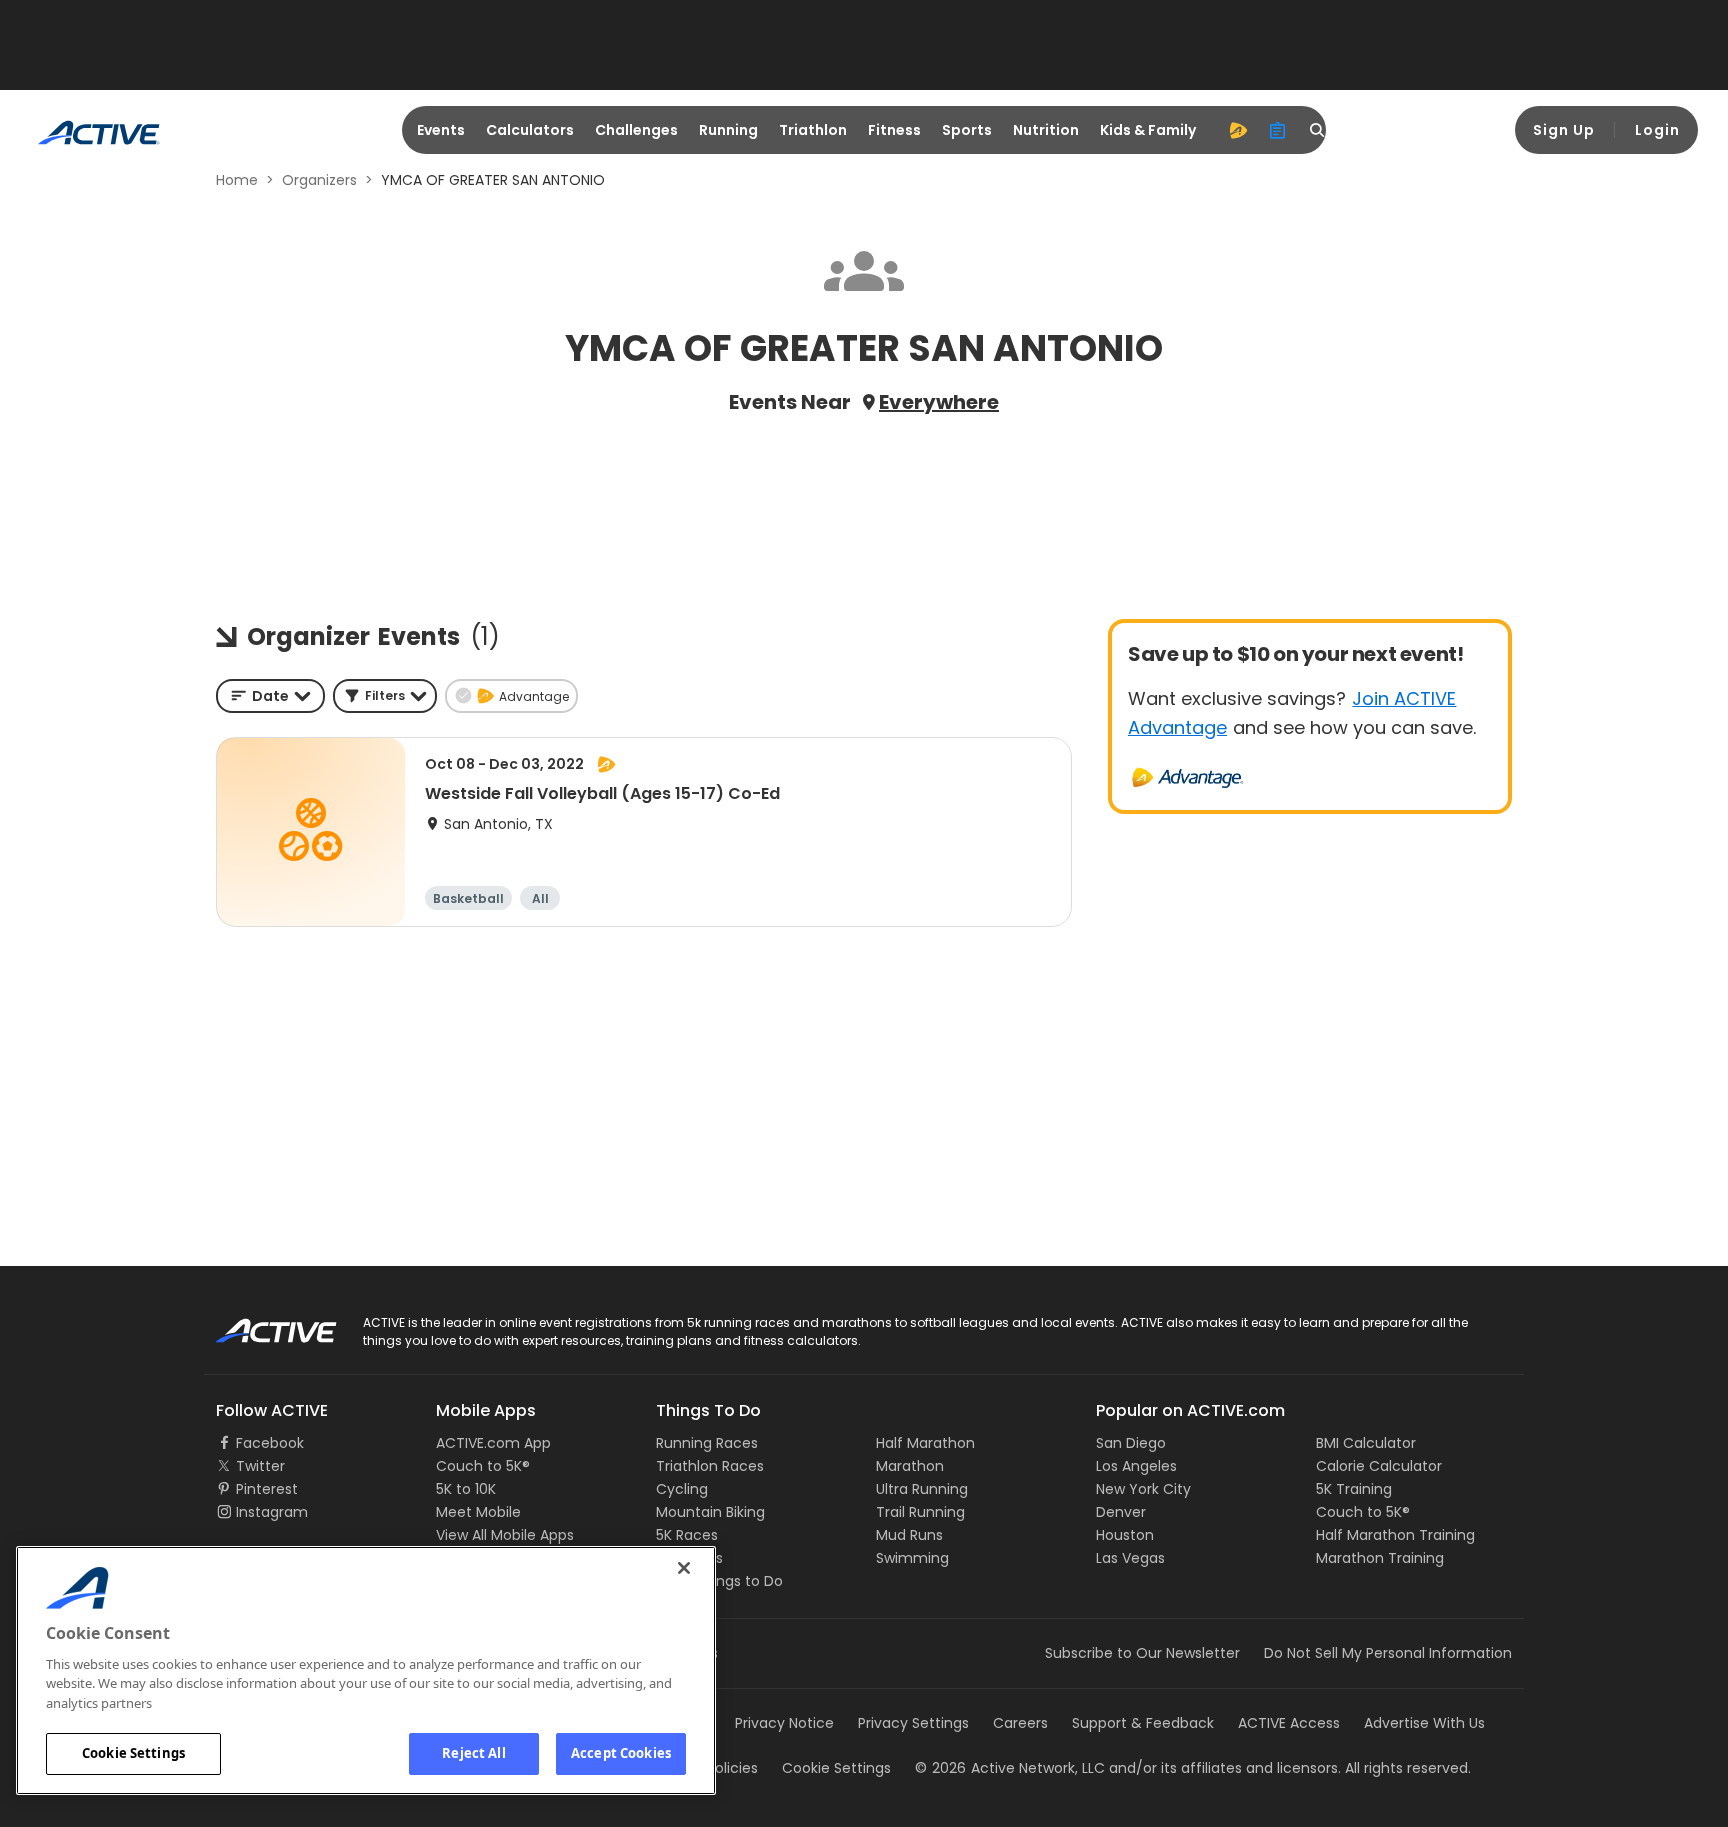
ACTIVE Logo (258, 1324)
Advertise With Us (1424, 1723)
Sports (967, 130)
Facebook (270, 1443)
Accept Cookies (621, 1753)
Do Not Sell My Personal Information (1388, 1653)
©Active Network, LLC (1010, 1768)
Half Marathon (925, 1443)
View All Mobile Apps (505, 1535)
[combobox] (270, 696)
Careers (1020, 1723)
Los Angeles (1136, 1466)
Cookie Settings (133, 1753)
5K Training (1354, 1489)
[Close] (684, 1568)
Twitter (260, 1466)
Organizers (319, 180)
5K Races (687, 1535)
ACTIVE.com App (493, 1443)
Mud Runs (909, 1535)
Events (441, 130)
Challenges (636, 130)
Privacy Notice (784, 1723)
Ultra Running (922, 1489)
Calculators (530, 130)
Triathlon (813, 130)
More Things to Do (719, 1581)
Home (237, 180)
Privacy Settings (913, 1723)
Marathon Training (1380, 1558)
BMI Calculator (1366, 1443)
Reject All (473, 1753)
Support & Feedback (1143, 1723)
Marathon (910, 1466)
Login (1657, 130)
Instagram (272, 1512)
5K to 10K (466, 1489)
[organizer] (1278, 130)
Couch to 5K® (483, 1466)
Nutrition (1046, 130)
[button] (385, 696)
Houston (1125, 1535)
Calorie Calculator (1379, 1466)
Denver (1121, 1512)
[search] (1318, 130)
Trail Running (920, 1512)
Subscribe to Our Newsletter (1142, 1653)
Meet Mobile (478, 1512)
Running (728, 130)
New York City (1143, 1489)
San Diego (1131, 1443)
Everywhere (939, 402)
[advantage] (1238, 130)
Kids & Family (1148, 130)
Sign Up (1564, 130)
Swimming (912, 1558)
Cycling (682, 1489)
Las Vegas (1130, 1558)
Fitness (894, 130)
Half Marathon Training (1395, 1535)
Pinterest (267, 1489)
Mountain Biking (710, 1512)
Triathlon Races (710, 1466)
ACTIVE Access (1289, 1723)
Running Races (707, 1443)
